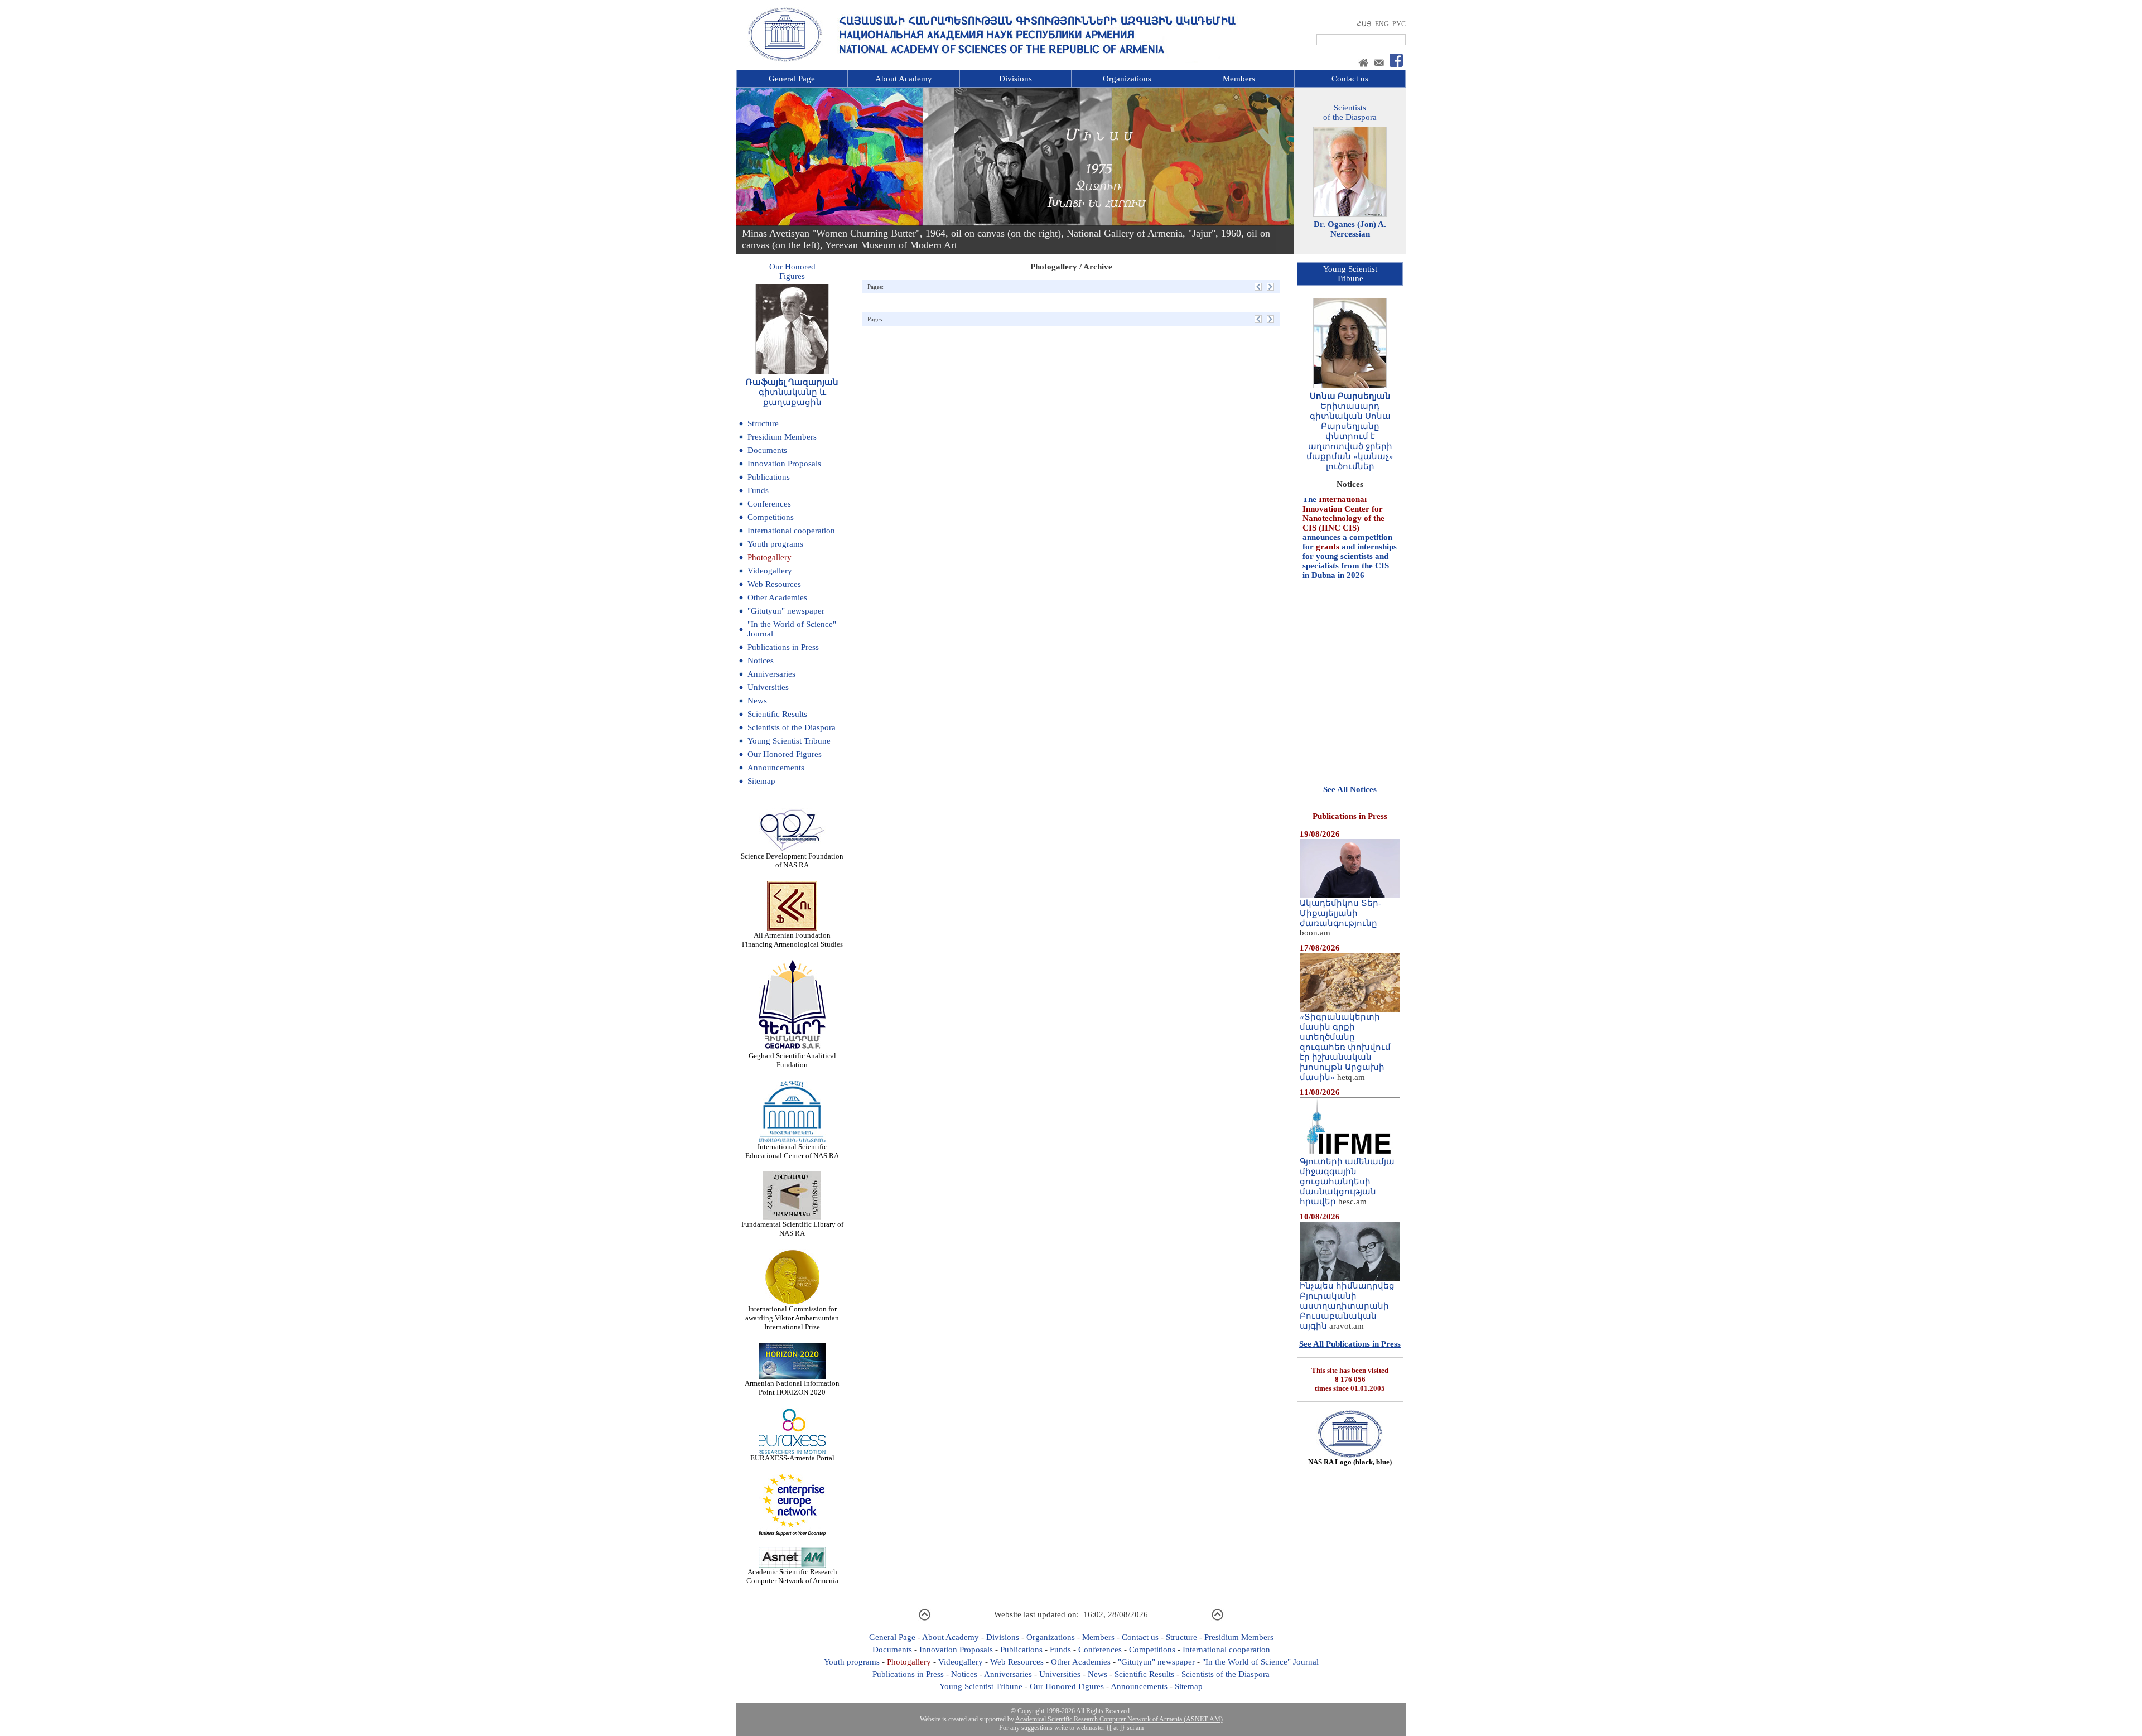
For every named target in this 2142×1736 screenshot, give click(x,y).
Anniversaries (771, 674)
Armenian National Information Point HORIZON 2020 (792, 1388)
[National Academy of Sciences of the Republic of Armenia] (785, 60)
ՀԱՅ (1364, 24)
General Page (792, 79)
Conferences (769, 504)
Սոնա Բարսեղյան (1350, 396)
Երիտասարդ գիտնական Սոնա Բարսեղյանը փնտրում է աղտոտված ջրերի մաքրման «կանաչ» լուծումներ (1350, 436)
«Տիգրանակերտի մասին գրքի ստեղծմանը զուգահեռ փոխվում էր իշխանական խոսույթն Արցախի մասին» (1345, 1047)
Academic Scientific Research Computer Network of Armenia (792, 1576)
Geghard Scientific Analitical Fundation (792, 1060)
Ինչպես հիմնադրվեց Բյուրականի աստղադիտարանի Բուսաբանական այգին (1347, 1306)
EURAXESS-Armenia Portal (792, 1458)
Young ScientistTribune (1350, 274)
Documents (767, 450)
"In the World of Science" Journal (1260, 1662)
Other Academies (777, 597)
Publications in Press (783, 647)
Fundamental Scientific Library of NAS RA (792, 1229)
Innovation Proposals (784, 464)
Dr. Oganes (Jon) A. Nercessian (1350, 229)
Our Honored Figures (785, 754)
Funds (758, 490)
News (757, 701)
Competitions (771, 517)
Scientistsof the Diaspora (1350, 112)
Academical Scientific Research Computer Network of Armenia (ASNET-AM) (1119, 1719)
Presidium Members (782, 437)
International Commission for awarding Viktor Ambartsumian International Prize (792, 1318)
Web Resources (774, 584)
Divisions (1015, 79)
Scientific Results (777, 714)
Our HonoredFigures (792, 271)
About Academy (904, 79)
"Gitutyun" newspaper (786, 611)
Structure (763, 423)
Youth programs (775, 544)
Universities (768, 687)
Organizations (1127, 79)
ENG (1382, 24)
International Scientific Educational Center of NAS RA (792, 1151)
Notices (761, 660)
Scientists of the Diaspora (792, 727)
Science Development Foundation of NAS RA (792, 860)
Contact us (1350, 79)
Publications (769, 477)
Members (1239, 79)
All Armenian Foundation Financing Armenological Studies (792, 940)
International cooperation (791, 531)
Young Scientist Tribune (789, 741)
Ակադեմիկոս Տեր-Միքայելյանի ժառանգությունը (1340, 913)
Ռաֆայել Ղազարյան (792, 382)
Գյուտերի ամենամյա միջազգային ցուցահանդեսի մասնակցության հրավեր (1347, 1182)
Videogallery (770, 571)
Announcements (776, 768)
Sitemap (761, 781)
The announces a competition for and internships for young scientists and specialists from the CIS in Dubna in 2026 (1350, 499)
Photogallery (770, 557)
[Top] (925, 1619)
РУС (1399, 24)
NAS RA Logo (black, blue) (1350, 1462)
